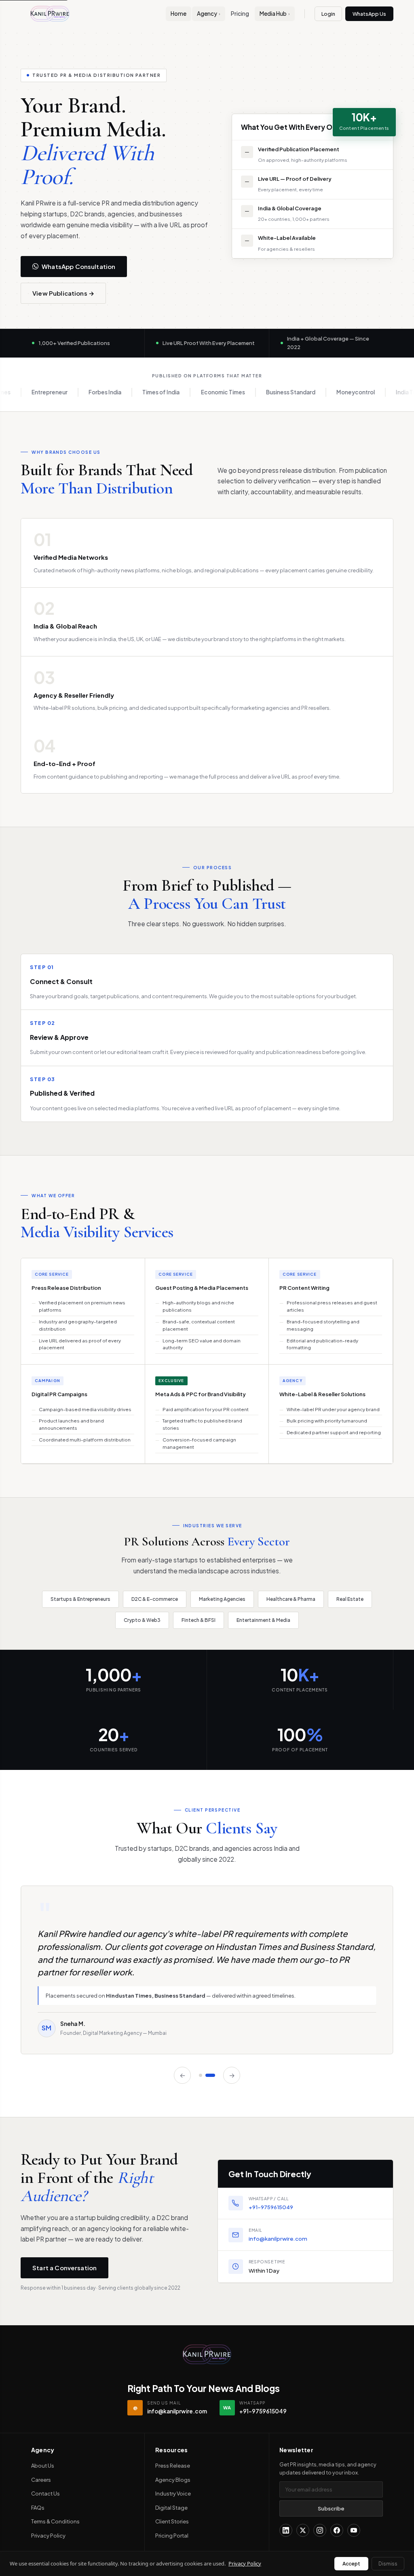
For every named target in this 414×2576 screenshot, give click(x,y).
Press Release (173, 2466)
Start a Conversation (64, 2268)
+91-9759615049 (271, 2207)
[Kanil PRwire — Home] (207, 2354)
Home (178, 14)
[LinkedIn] (286, 2530)
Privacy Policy (48, 2536)
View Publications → (63, 293)
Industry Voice (173, 2493)
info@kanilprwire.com (278, 2238)
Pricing (240, 14)
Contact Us (45, 2493)
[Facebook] (337, 2530)
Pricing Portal (172, 2536)
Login (328, 14)
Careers (41, 2480)
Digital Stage (171, 2508)
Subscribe (331, 2508)
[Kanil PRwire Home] (50, 14)
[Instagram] (320, 2530)
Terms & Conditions (55, 2521)
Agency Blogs (173, 2480)
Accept (351, 2564)
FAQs (38, 2508)
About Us (43, 2466)
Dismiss (388, 2564)
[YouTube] (354, 2530)
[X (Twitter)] (303, 2530)
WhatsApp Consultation (78, 266)
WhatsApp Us (369, 14)
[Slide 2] (213, 2075)
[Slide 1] (204, 2075)
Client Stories (172, 2521)
